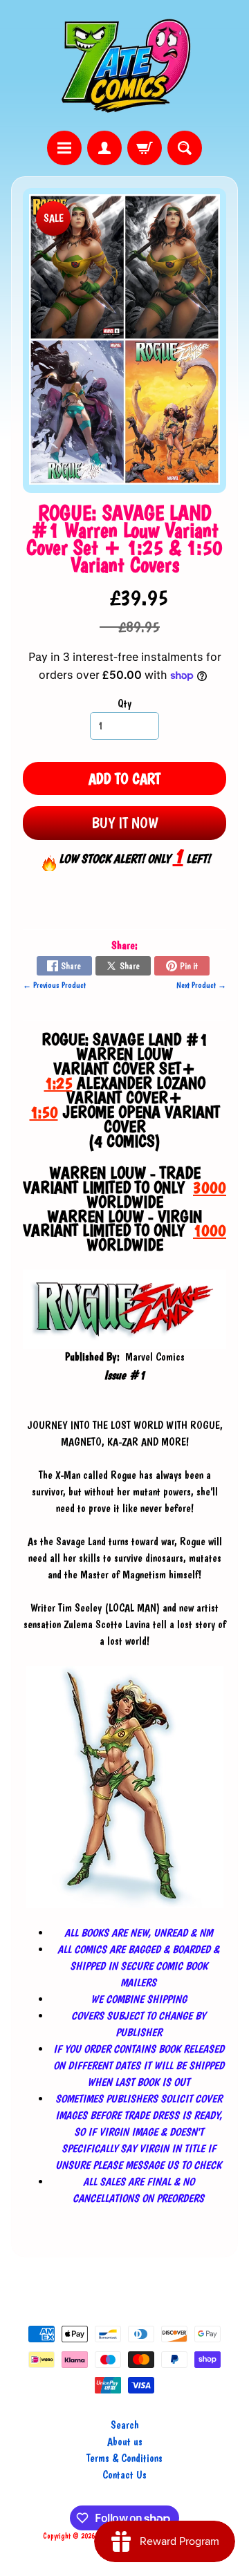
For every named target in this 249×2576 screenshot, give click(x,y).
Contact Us (124, 2475)
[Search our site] (185, 148)
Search (125, 2425)
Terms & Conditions (124, 2458)
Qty (124, 703)
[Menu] (64, 148)
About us (125, 2442)
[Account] (104, 148)
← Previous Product (54, 985)
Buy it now (125, 823)
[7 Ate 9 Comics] (124, 65)
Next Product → (201, 985)
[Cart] (145, 148)
